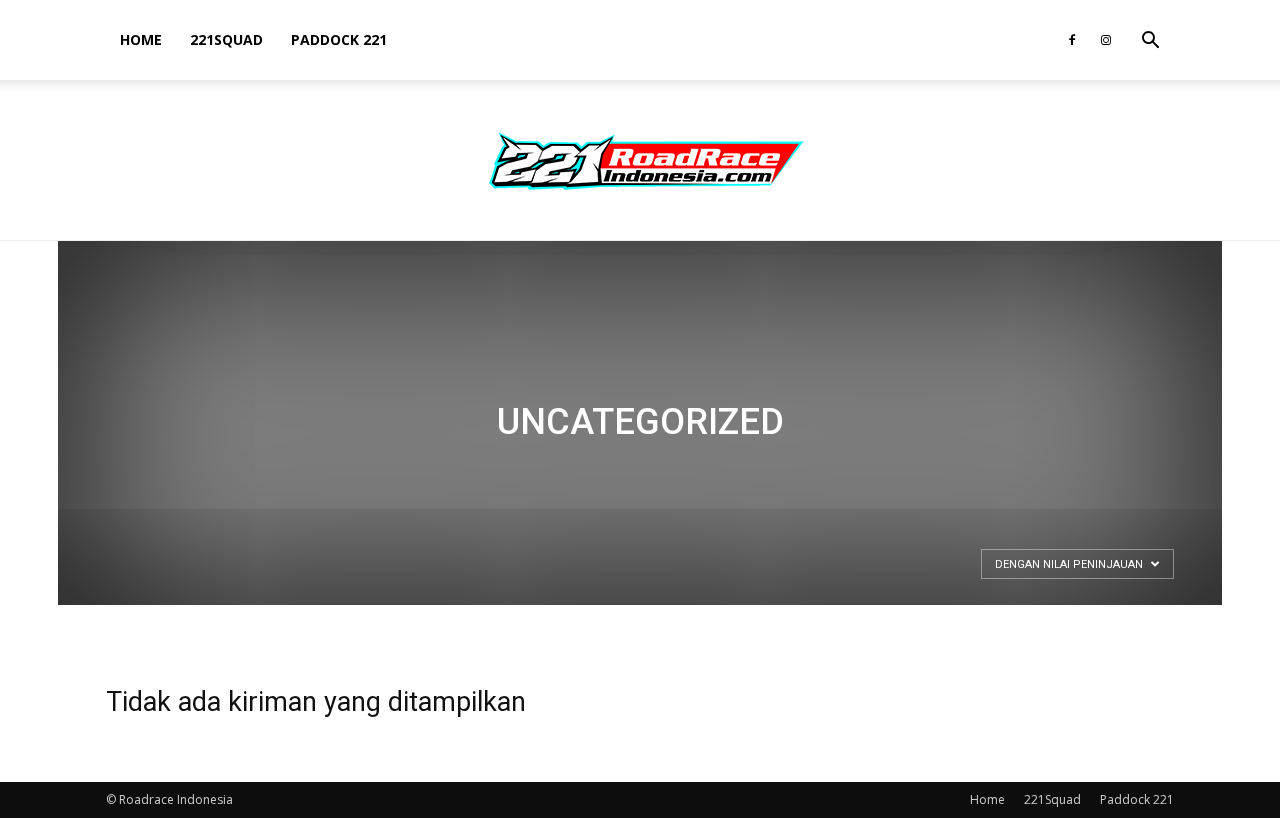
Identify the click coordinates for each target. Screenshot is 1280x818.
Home (141, 39)
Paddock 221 (339, 39)
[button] (1150, 42)
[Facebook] (1072, 40)
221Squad (226, 39)
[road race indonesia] (640, 161)
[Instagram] (1106, 40)
